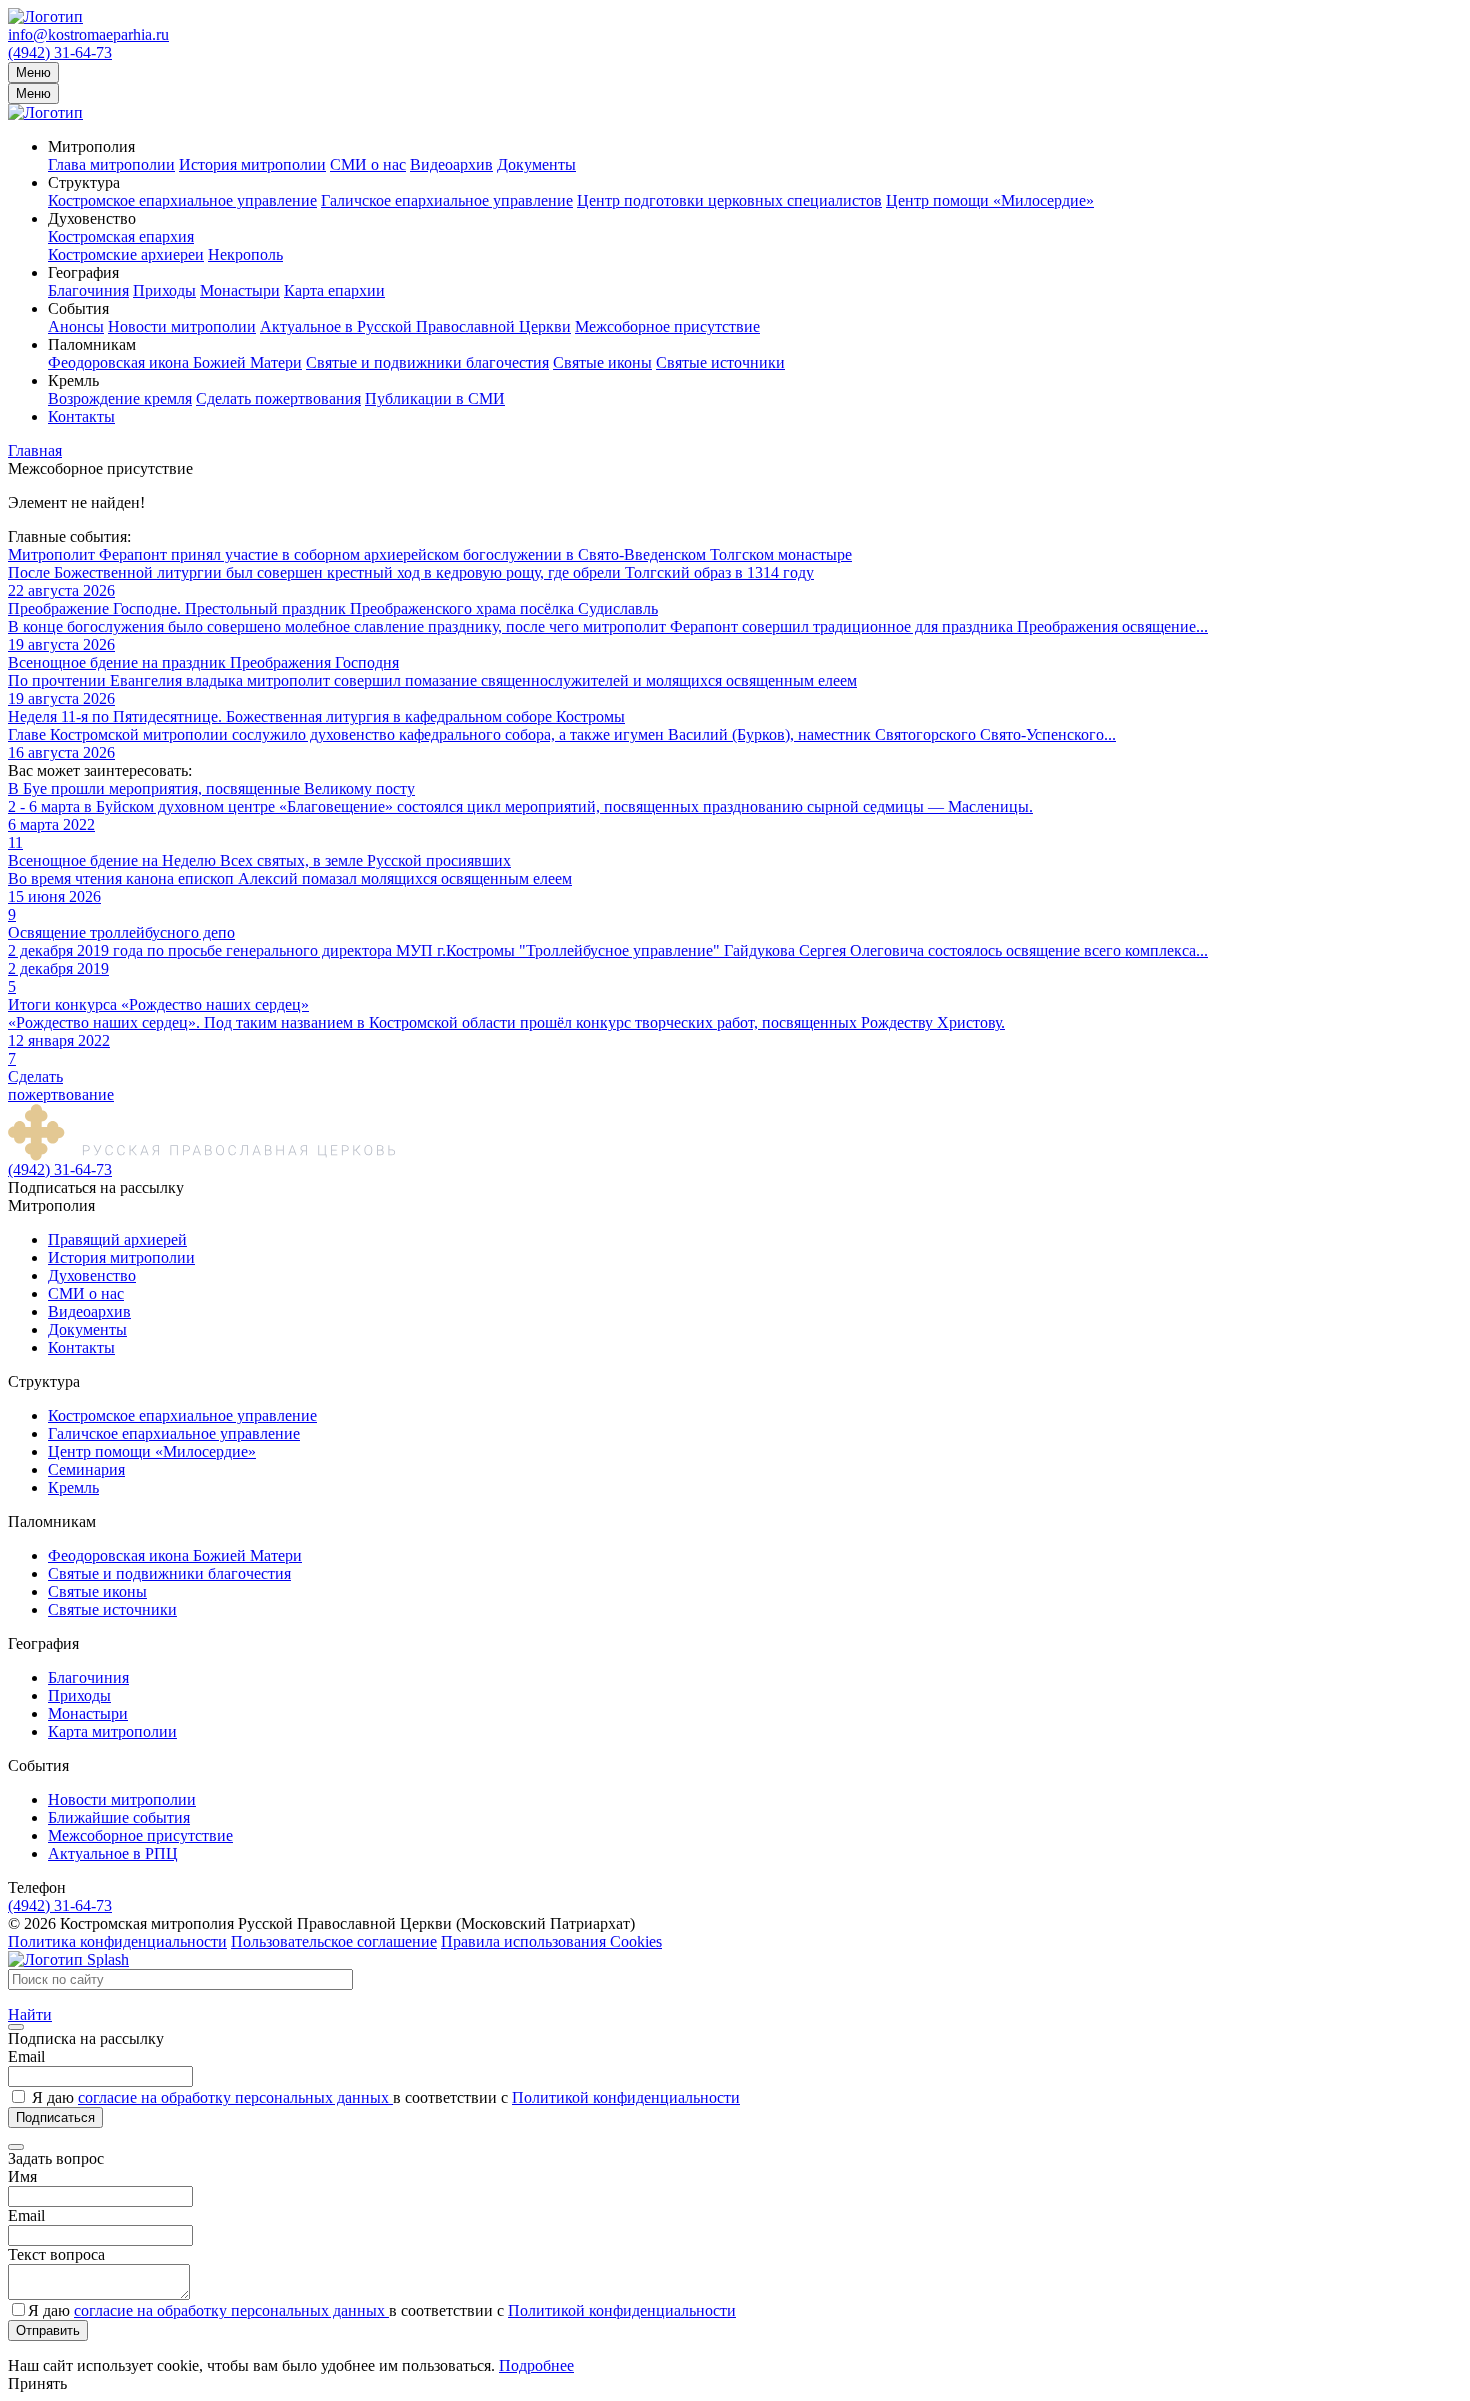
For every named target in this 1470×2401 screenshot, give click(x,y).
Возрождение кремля (120, 398)
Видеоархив (451, 164)
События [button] (78, 308)
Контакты (81, 416)
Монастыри (240, 290)
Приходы (164, 290)
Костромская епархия (121, 236)
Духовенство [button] (92, 218)
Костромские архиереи (126, 254)
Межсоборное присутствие (667, 326)
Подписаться (55, 2117)
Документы (536, 164)
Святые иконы (602, 362)
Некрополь (245, 254)
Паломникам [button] (92, 344)
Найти (30, 2014)
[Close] (16, 2027)
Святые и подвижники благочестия (427, 362)
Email (26, 2056)
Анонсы (76, 326)
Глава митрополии (111, 164)
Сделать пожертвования (278, 398)
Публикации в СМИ (435, 398)
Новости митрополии (182, 326)
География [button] (83, 272)
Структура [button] (84, 182)
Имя (22, 2176)
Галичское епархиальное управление (447, 200)
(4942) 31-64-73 (60, 52)
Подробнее (536, 2365)
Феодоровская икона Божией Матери (175, 362)
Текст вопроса (56, 2254)
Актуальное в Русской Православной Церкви (415, 326)
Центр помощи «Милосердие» (990, 200)
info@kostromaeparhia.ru (88, 34)
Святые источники (720, 362)
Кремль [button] (73, 380)
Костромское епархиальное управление (182, 200)
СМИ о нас (368, 164)
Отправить (48, 2330)
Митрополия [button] (91, 146)
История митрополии (252, 164)
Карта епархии (334, 290)
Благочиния (88, 290)
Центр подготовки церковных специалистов (729, 200)
